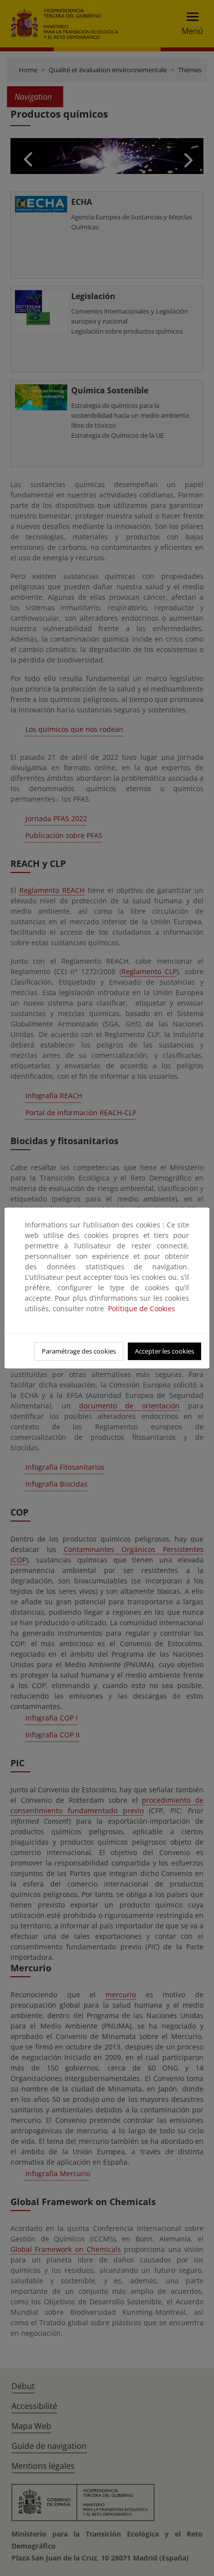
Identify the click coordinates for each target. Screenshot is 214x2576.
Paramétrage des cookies (79, 1351)
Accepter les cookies (164, 1351)
